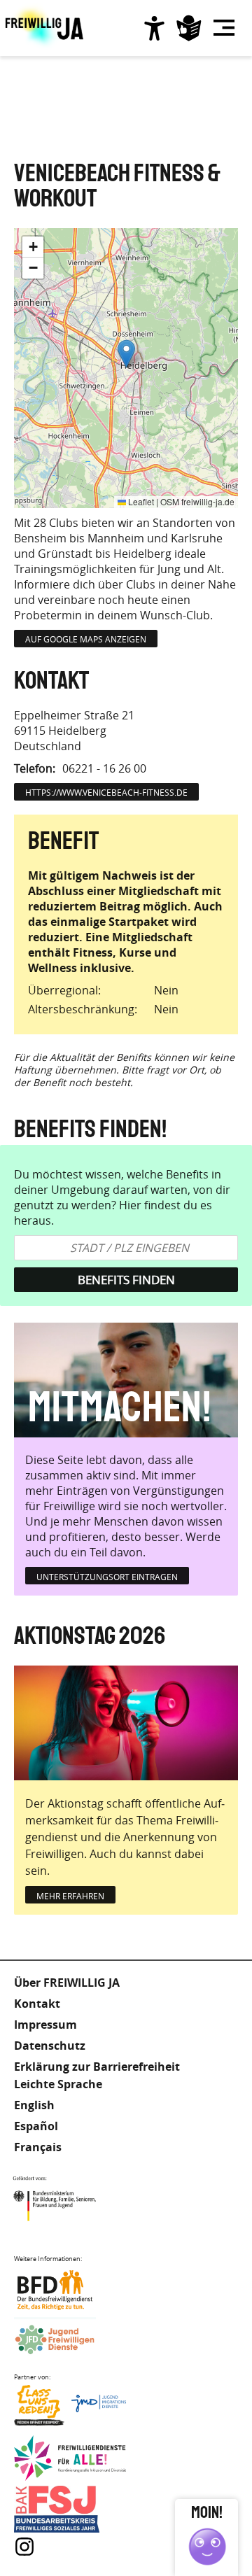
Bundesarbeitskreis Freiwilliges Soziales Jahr (70, 2509)
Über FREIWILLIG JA (67, 1983)
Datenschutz (50, 2046)
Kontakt (37, 2004)
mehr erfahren (70, 1896)
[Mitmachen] (126, 1380)
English (34, 2105)
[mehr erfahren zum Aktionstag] (126, 1723)
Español (36, 2126)
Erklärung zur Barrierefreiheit (97, 2067)
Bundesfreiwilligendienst (70, 2290)
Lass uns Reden (70, 2408)
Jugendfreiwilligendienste (70, 2341)
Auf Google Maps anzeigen (86, 639)
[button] (126, 354)
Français (38, 2147)
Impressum (45, 2025)
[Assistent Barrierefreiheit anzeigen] (154, 28)
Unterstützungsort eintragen (107, 1577)
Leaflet (140, 501)
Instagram (24, 2547)
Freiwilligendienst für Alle (70, 2459)
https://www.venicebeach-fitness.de (106, 792)
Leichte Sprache (189, 28)
